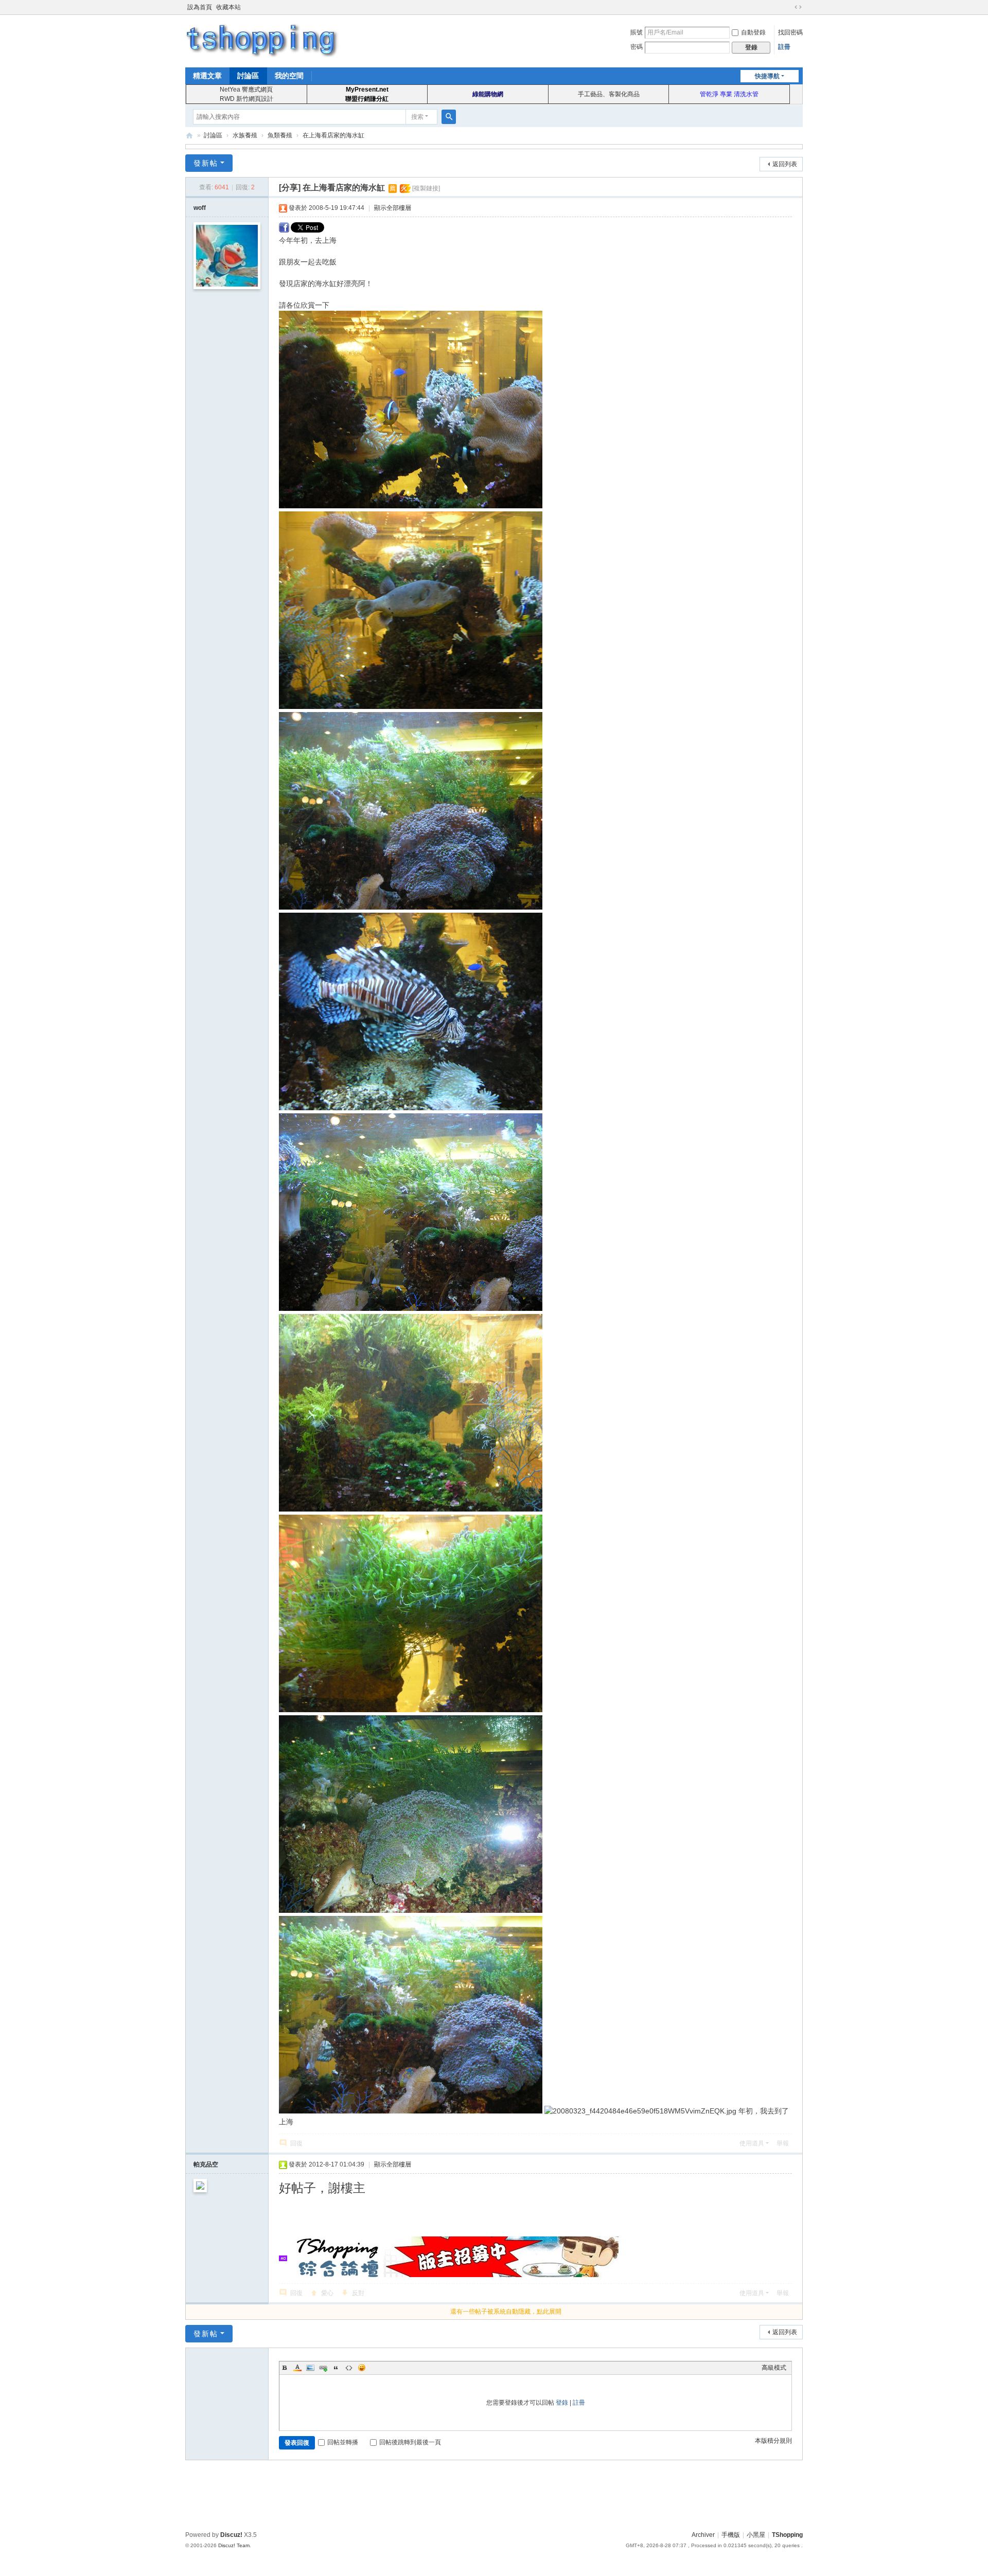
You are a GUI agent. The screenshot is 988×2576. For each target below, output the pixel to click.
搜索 (417, 117)
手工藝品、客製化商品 (609, 94)
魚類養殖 (280, 135)
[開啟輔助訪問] (788, 7)
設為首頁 (200, 7)
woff (200, 208)
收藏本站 (228, 7)
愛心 (327, 2293)
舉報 (783, 2143)
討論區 (248, 76)
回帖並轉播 (343, 2442)
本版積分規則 (773, 2441)
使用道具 (752, 2143)
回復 (296, 2143)
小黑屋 (756, 2535)
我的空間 (289, 76)
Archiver (703, 2535)
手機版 (731, 2535)
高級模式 (774, 2368)
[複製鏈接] (426, 188)
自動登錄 (753, 32)
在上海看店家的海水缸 (333, 135)
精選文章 (207, 76)
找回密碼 (790, 32)
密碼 (637, 47)
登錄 (562, 2403)
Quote (336, 2368)
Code (349, 2368)
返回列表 (785, 164)
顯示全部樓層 (393, 208)
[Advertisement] (494, 2494)
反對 (358, 2293)
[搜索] (449, 117)
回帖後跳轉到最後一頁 (410, 2442)
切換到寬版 (798, 7)
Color (297, 2368)
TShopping (189, 136)
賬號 (637, 32)
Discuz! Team (234, 2545)
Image (310, 2368)
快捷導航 (767, 76)
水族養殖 (245, 135)
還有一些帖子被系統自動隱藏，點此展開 (506, 2312)
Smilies (362, 2368)
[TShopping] (262, 40)
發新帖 (206, 163)
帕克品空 (206, 2164)
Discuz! (231, 2535)
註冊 (784, 47)
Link (323, 2368)
